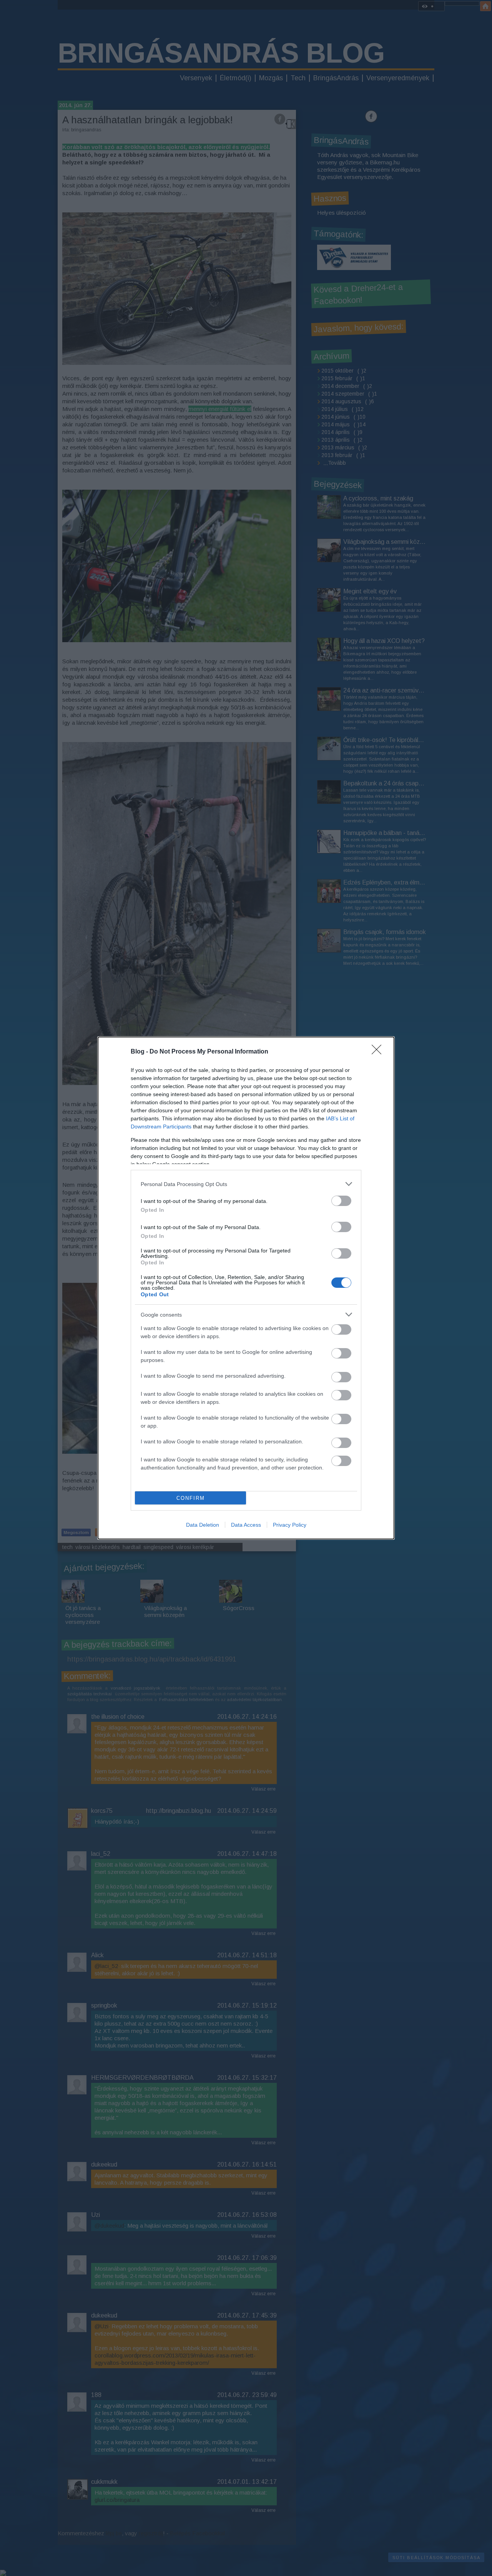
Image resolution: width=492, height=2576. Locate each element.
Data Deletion (203, 1525)
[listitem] (246, 1184)
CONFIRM (191, 1498)
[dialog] (246, 1288)
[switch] (341, 1201)
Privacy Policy (290, 1525)
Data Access (246, 1525)
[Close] (379, 1052)
